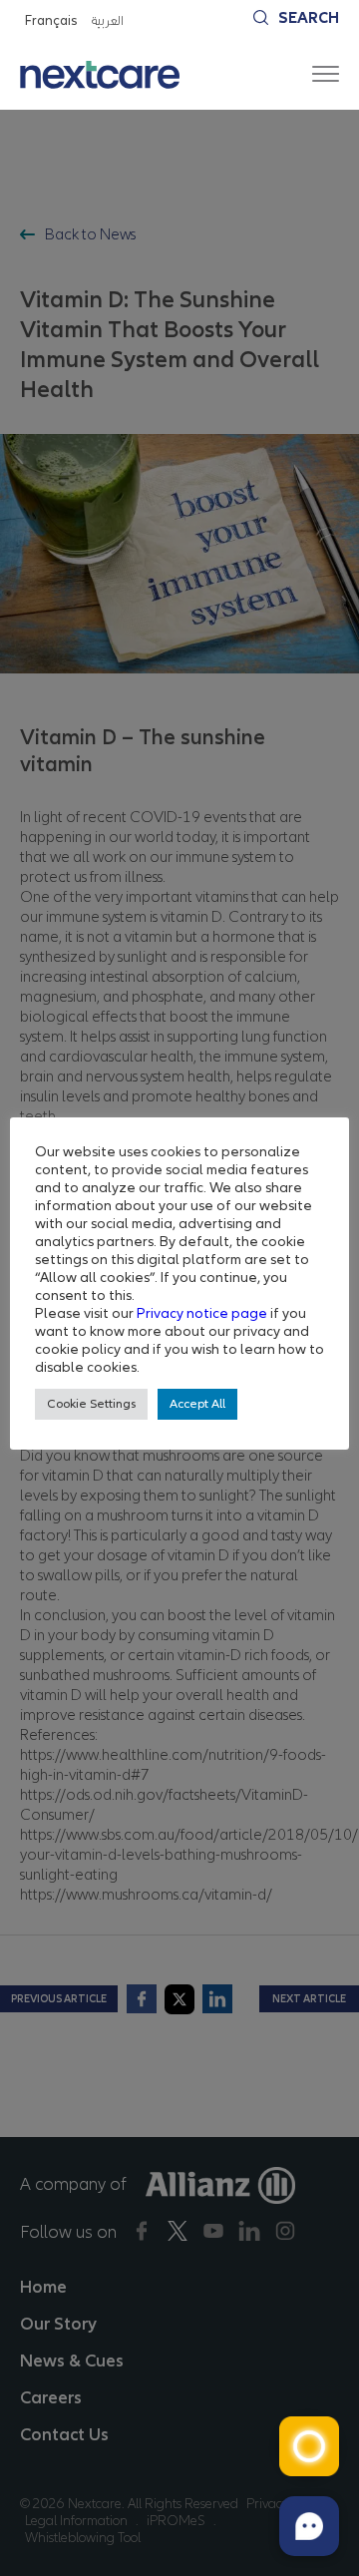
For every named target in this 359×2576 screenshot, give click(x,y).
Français (51, 20)
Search (309, 18)
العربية (107, 20)
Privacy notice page (202, 1313)
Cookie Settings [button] (91, 1404)
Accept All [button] (197, 1404)
